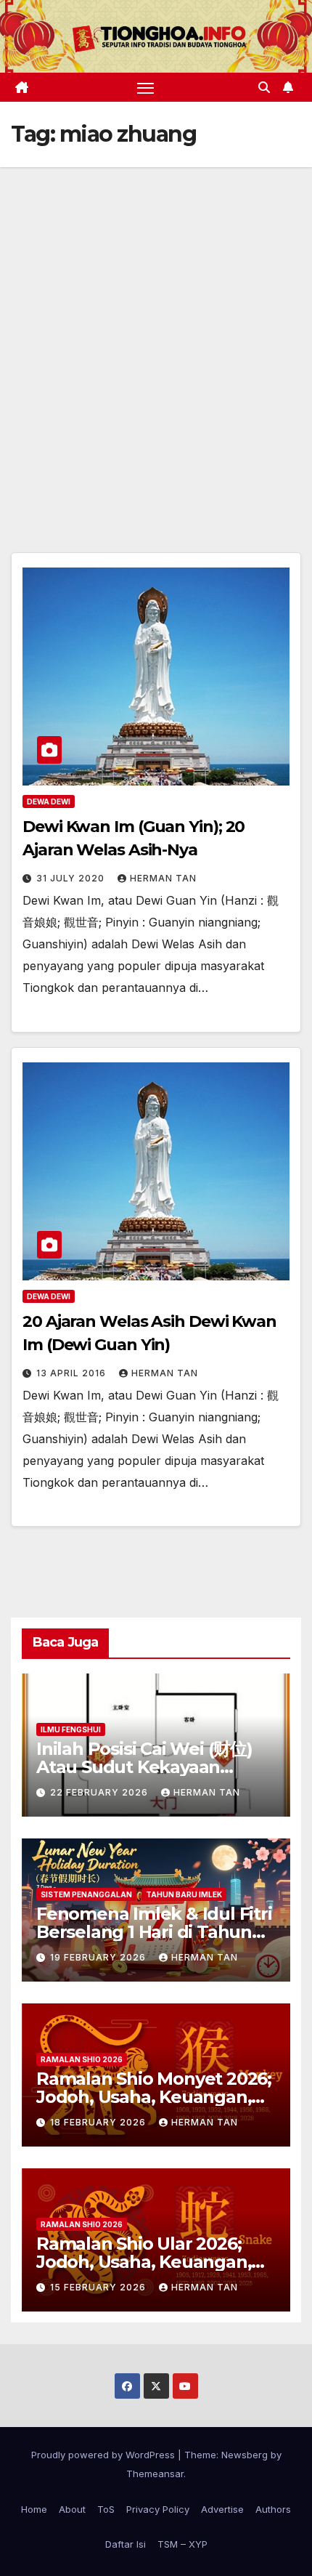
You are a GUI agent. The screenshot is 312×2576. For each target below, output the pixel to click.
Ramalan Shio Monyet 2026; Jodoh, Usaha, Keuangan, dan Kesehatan (154, 2097)
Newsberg (245, 2455)
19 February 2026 (99, 1957)
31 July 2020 (72, 878)
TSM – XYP (182, 2544)
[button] (264, 87)
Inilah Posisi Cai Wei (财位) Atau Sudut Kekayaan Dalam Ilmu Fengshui (144, 1767)
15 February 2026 (99, 2287)
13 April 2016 (73, 1373)
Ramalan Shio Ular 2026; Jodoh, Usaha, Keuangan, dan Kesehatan (144, 2262)
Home (34, 2509)
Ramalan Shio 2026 (82, 2059)
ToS (106, 2509)
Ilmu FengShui (71, 1729)
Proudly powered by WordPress (104, 2455)
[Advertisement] (156, 331)
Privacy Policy (158, 2509)
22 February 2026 (100, 1792)
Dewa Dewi (49, 802)
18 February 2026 (99, 2122)
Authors (273, 2509)
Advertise (222, 2509)
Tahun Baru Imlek (184, 1894)
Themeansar (155, 2474)
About (72, 2509)
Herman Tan (163, 878)
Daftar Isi (126, 2544)
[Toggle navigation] (146, 87)
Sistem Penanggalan (86, 1894)
